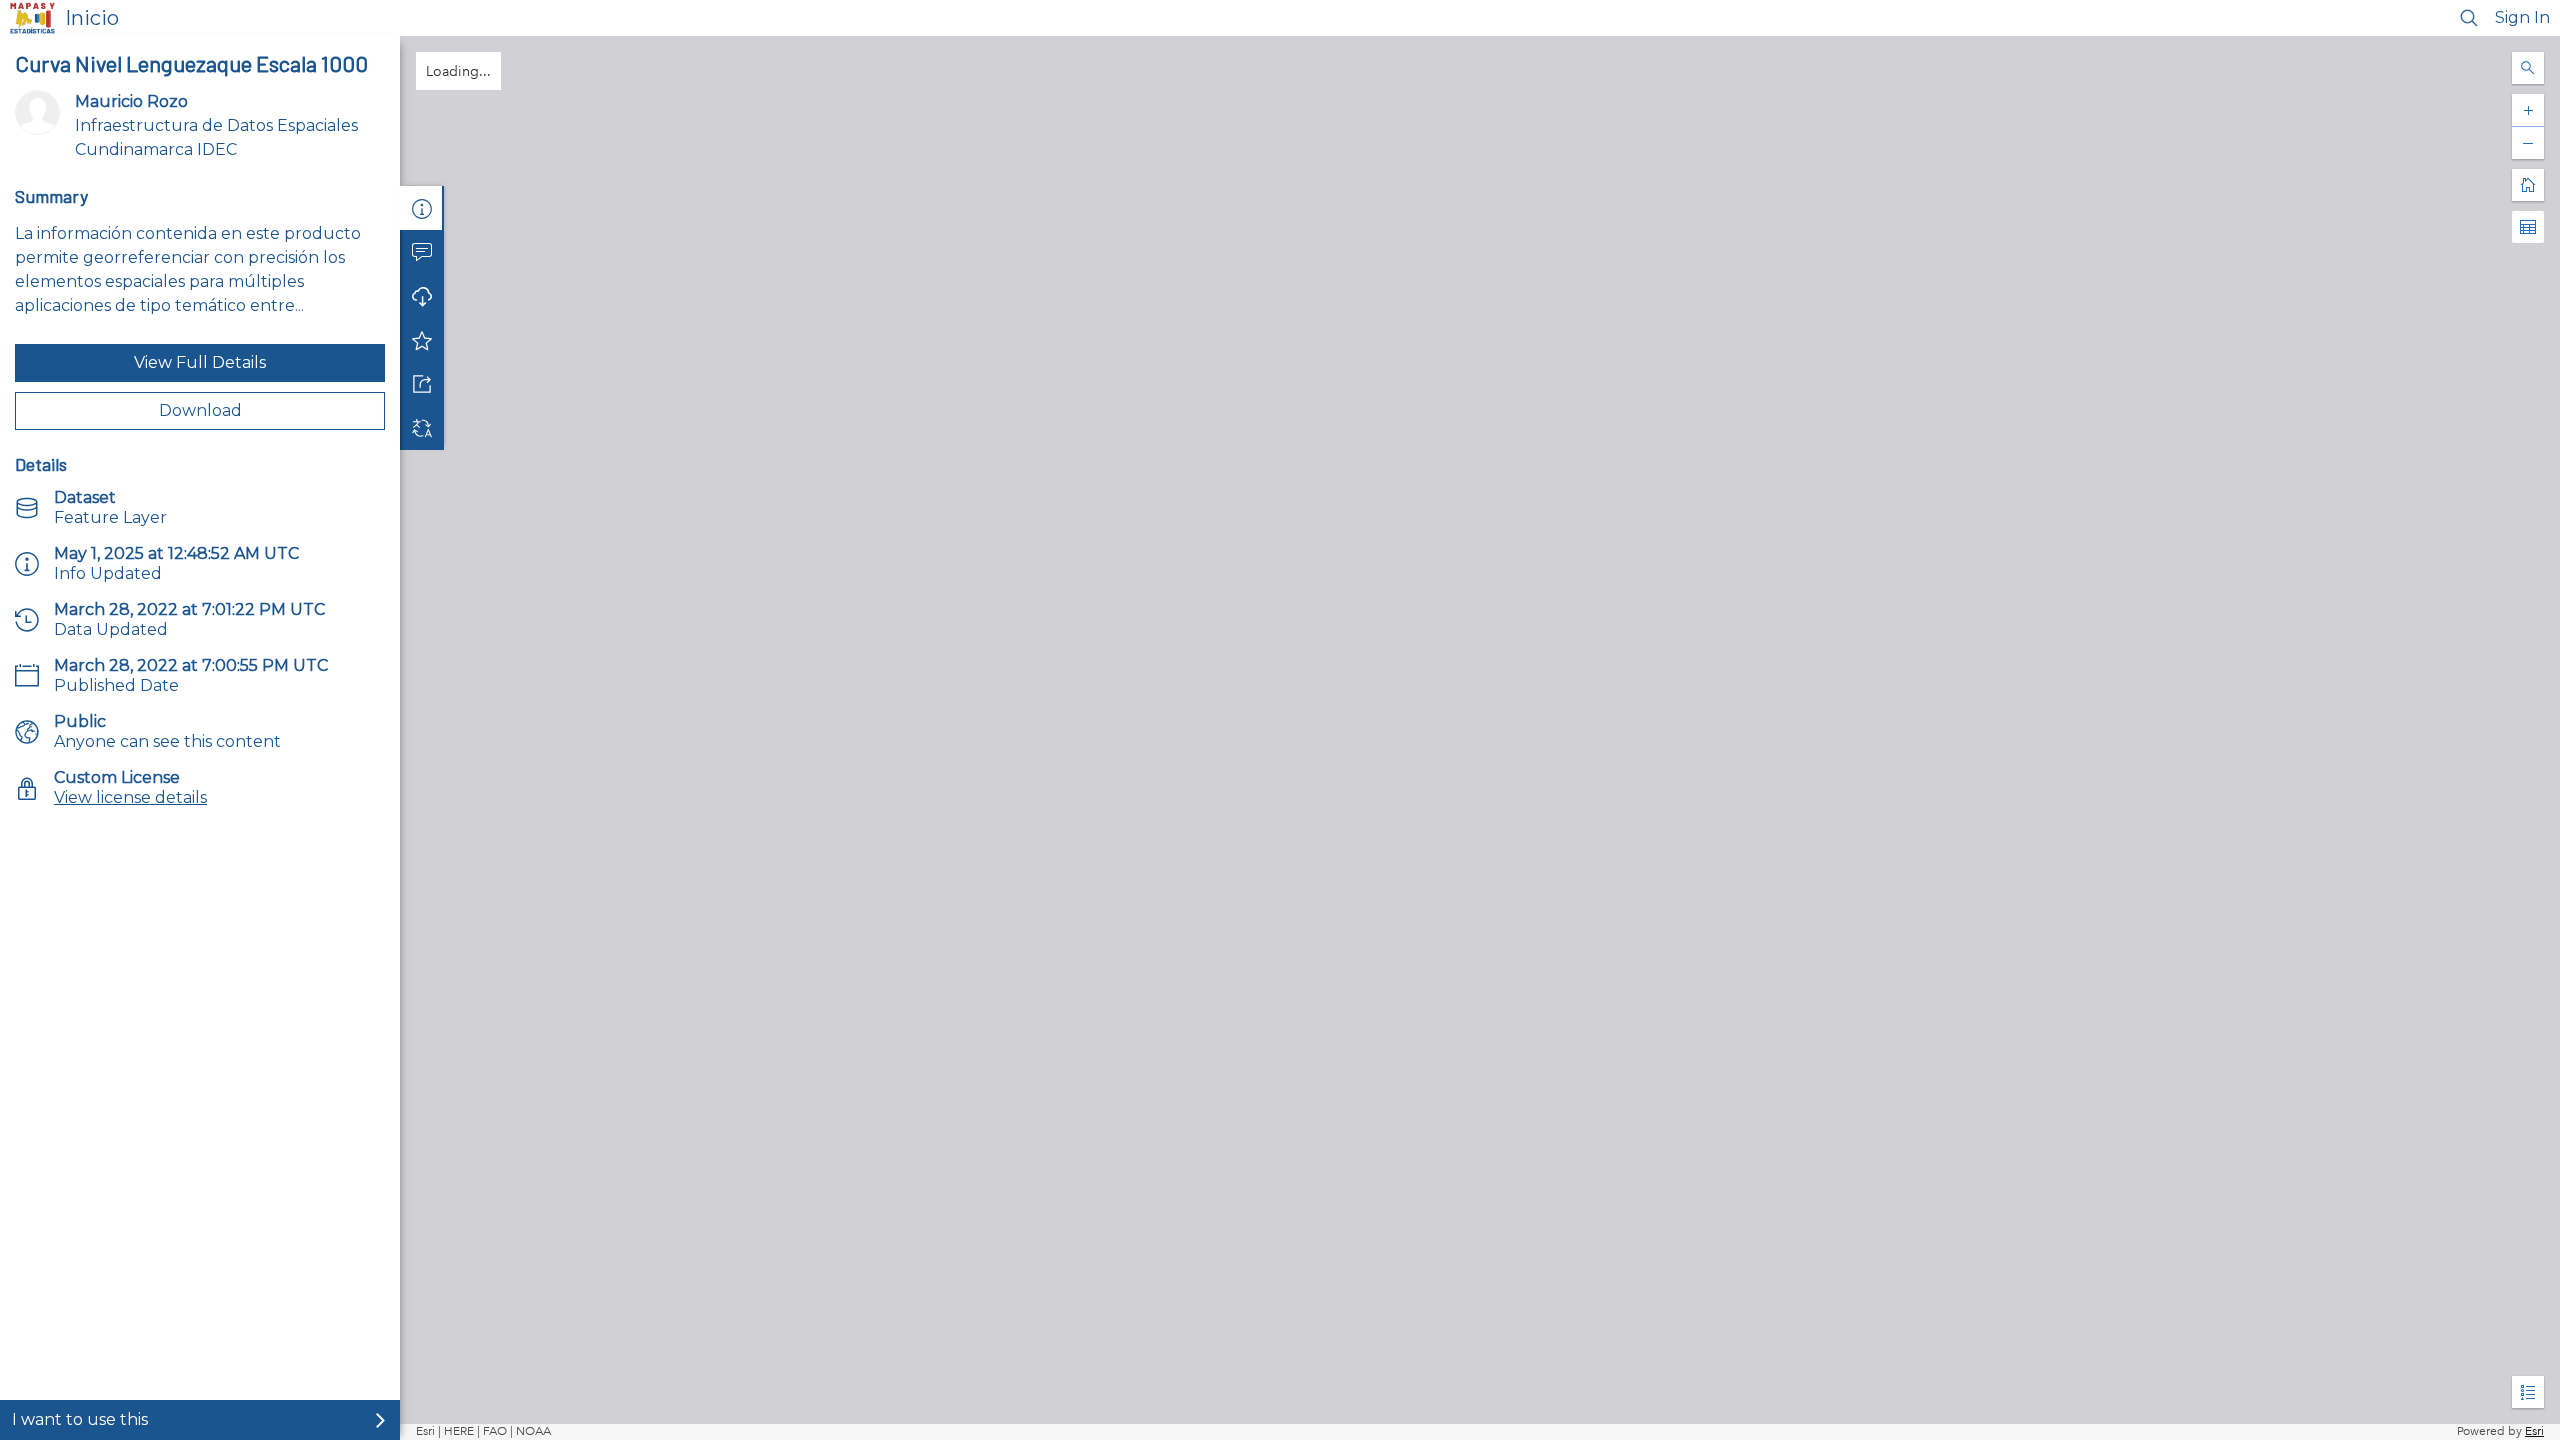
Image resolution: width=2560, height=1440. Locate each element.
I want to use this (80, 1419)
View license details (130, 797)
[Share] (422, 384)
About (422, 208)
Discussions (422, 252)
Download (200, 410)
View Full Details (200, 362)
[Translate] (422, 428)
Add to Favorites (422, 340)
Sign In (2522, 17)
